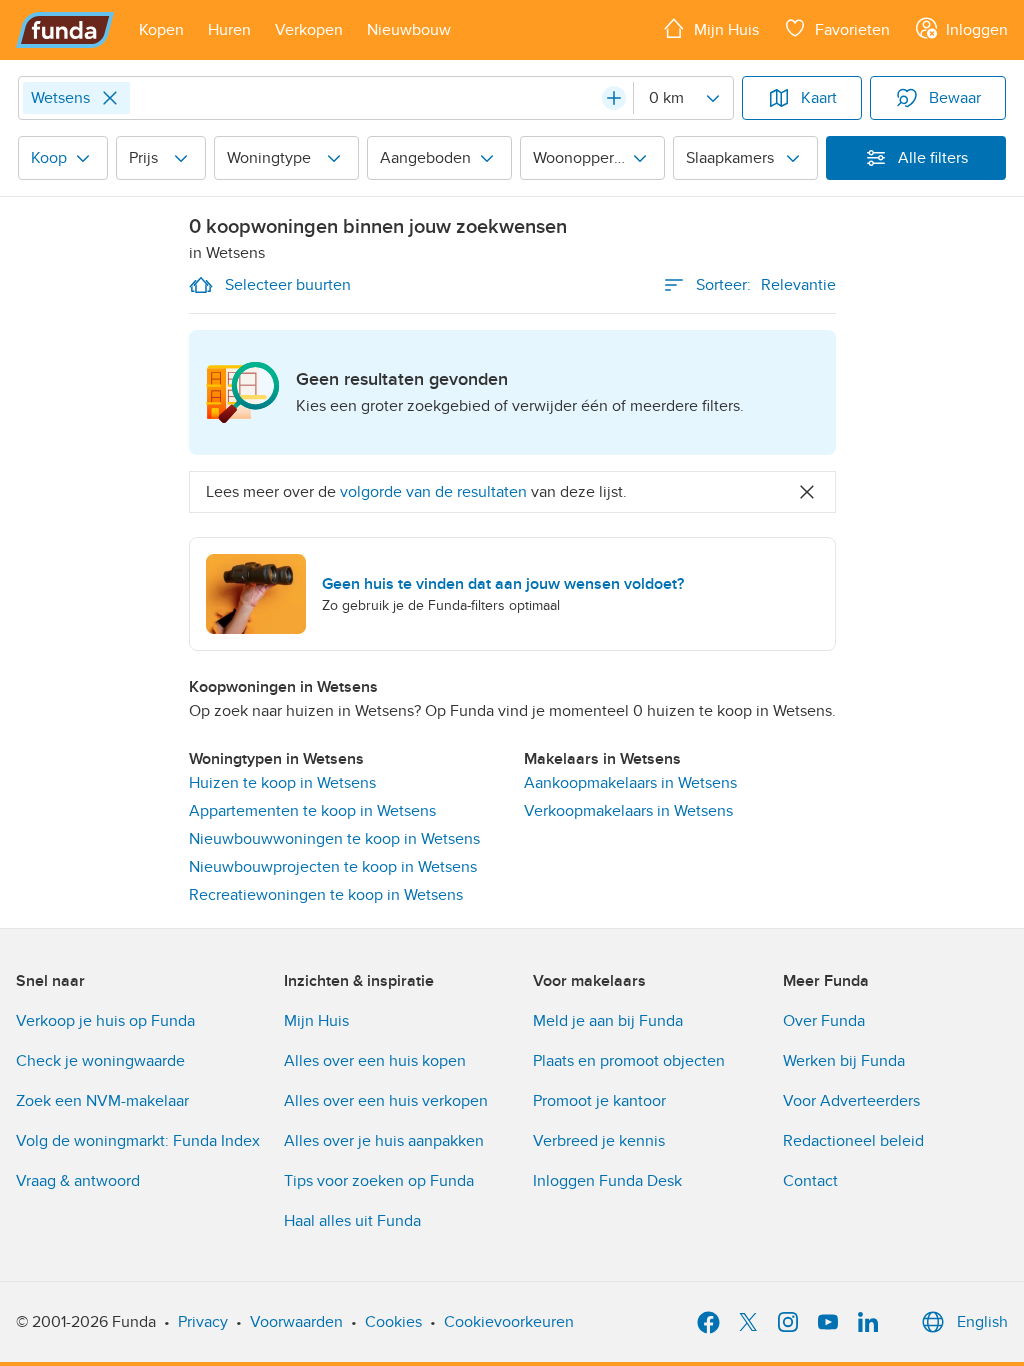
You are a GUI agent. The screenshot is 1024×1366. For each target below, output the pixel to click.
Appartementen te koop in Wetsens (312, 811)
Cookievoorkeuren (509, 1322)
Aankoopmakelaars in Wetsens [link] (630, 783)
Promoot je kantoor (599, 1101)
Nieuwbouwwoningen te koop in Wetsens (334, 839)
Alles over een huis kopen (375, 1061)
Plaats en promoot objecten (629, 1061)
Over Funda (824, 1021)
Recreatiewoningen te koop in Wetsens (326, 895)
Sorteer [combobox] (766, 285)
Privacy (203, 1322)
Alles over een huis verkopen (386, 1101)
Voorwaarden (296, 1322)
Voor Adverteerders (851, 1101)
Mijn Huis (316, 1021)
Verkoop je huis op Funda (105, 1021)
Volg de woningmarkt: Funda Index (138, 1141)
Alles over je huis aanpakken (384, 1141)
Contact (810, 1181)
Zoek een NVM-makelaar (102, 1101)
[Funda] (65, 30)
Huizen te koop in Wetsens (282, 783)
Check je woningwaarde (100, 1061)
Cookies (393, 1322)
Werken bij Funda (844, 1061)
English (982, 1322)
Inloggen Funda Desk (607, 1181)
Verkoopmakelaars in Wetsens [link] (628, 811)
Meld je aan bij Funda (608, 1021)
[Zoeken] (614, 98)
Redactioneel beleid (853, 1141)
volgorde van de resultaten (433, 492)
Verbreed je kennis (599, 1141)
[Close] (110, 98)
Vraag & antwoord (78, 1181)
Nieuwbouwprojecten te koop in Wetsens (333, 867)
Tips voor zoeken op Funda (379, 1181)
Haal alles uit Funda (352, 1221)
